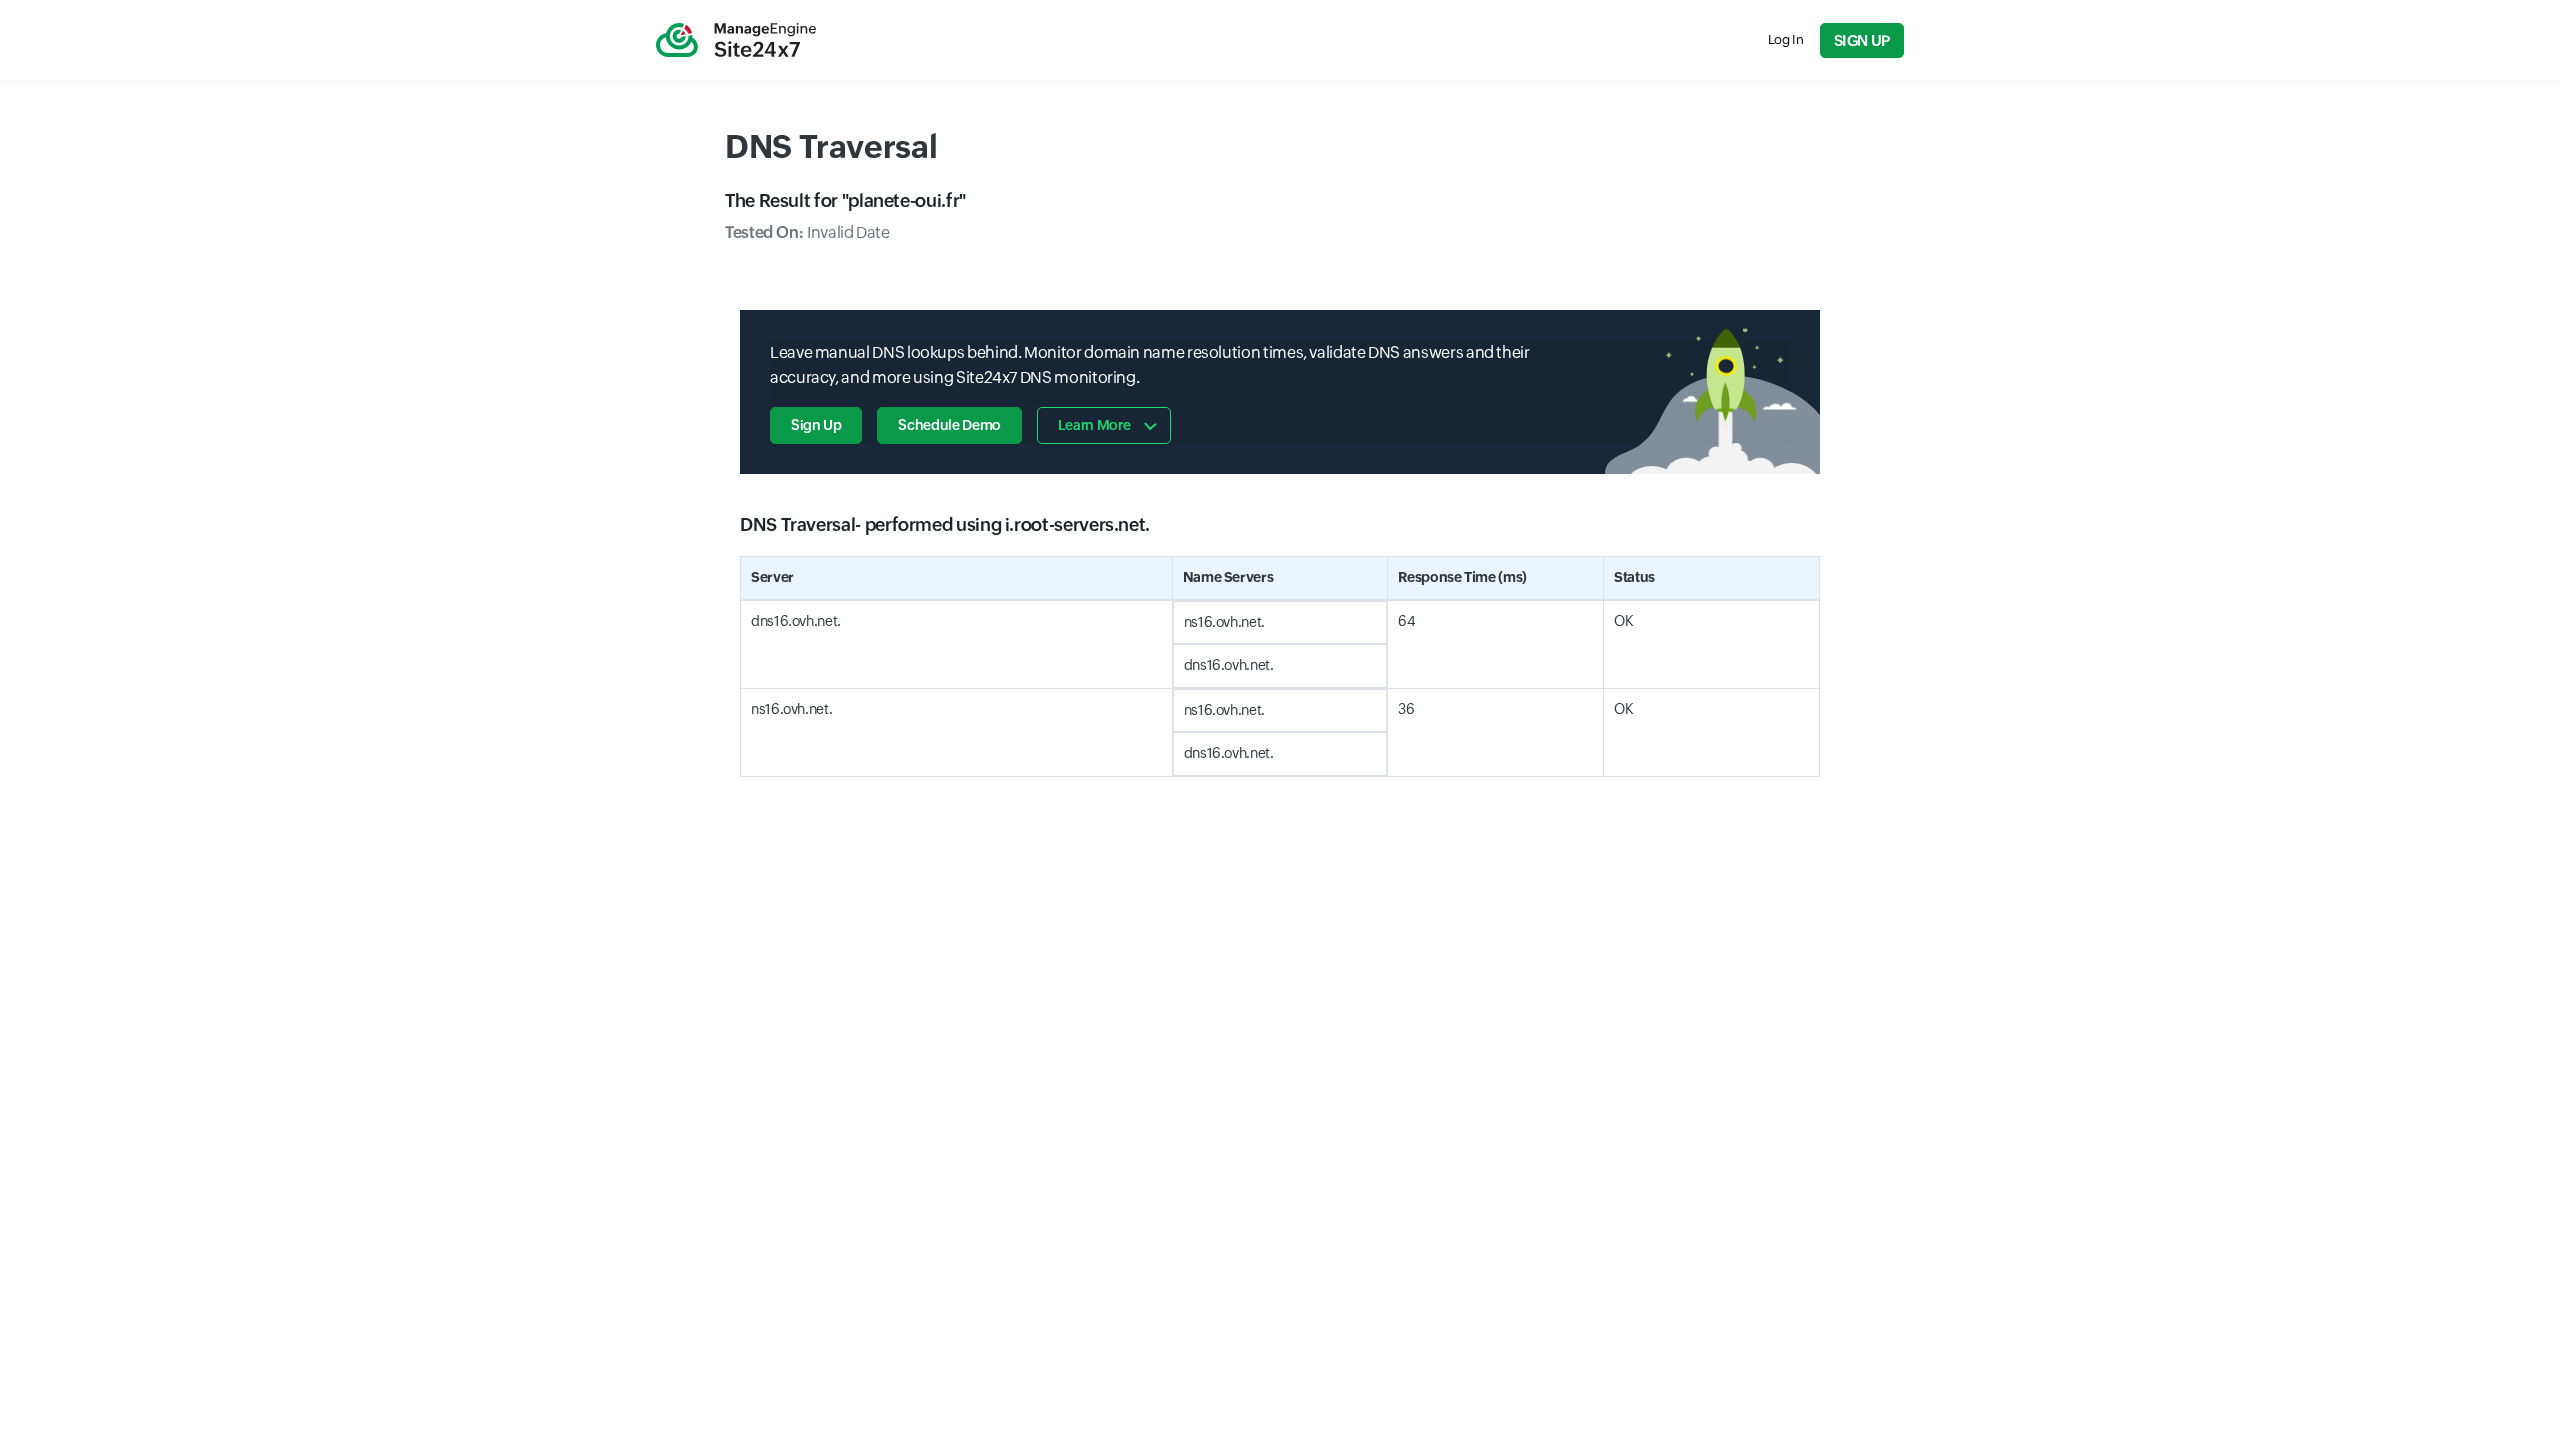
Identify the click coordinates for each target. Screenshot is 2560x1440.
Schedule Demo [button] (949, 425)
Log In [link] (1786, 39)
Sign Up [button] (816, 425)
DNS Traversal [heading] (831, 146)
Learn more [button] (1094, 425)
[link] (736, 40)
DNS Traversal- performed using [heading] (945, 524)
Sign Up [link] (1862, 40)
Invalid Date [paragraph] (807, 232)
